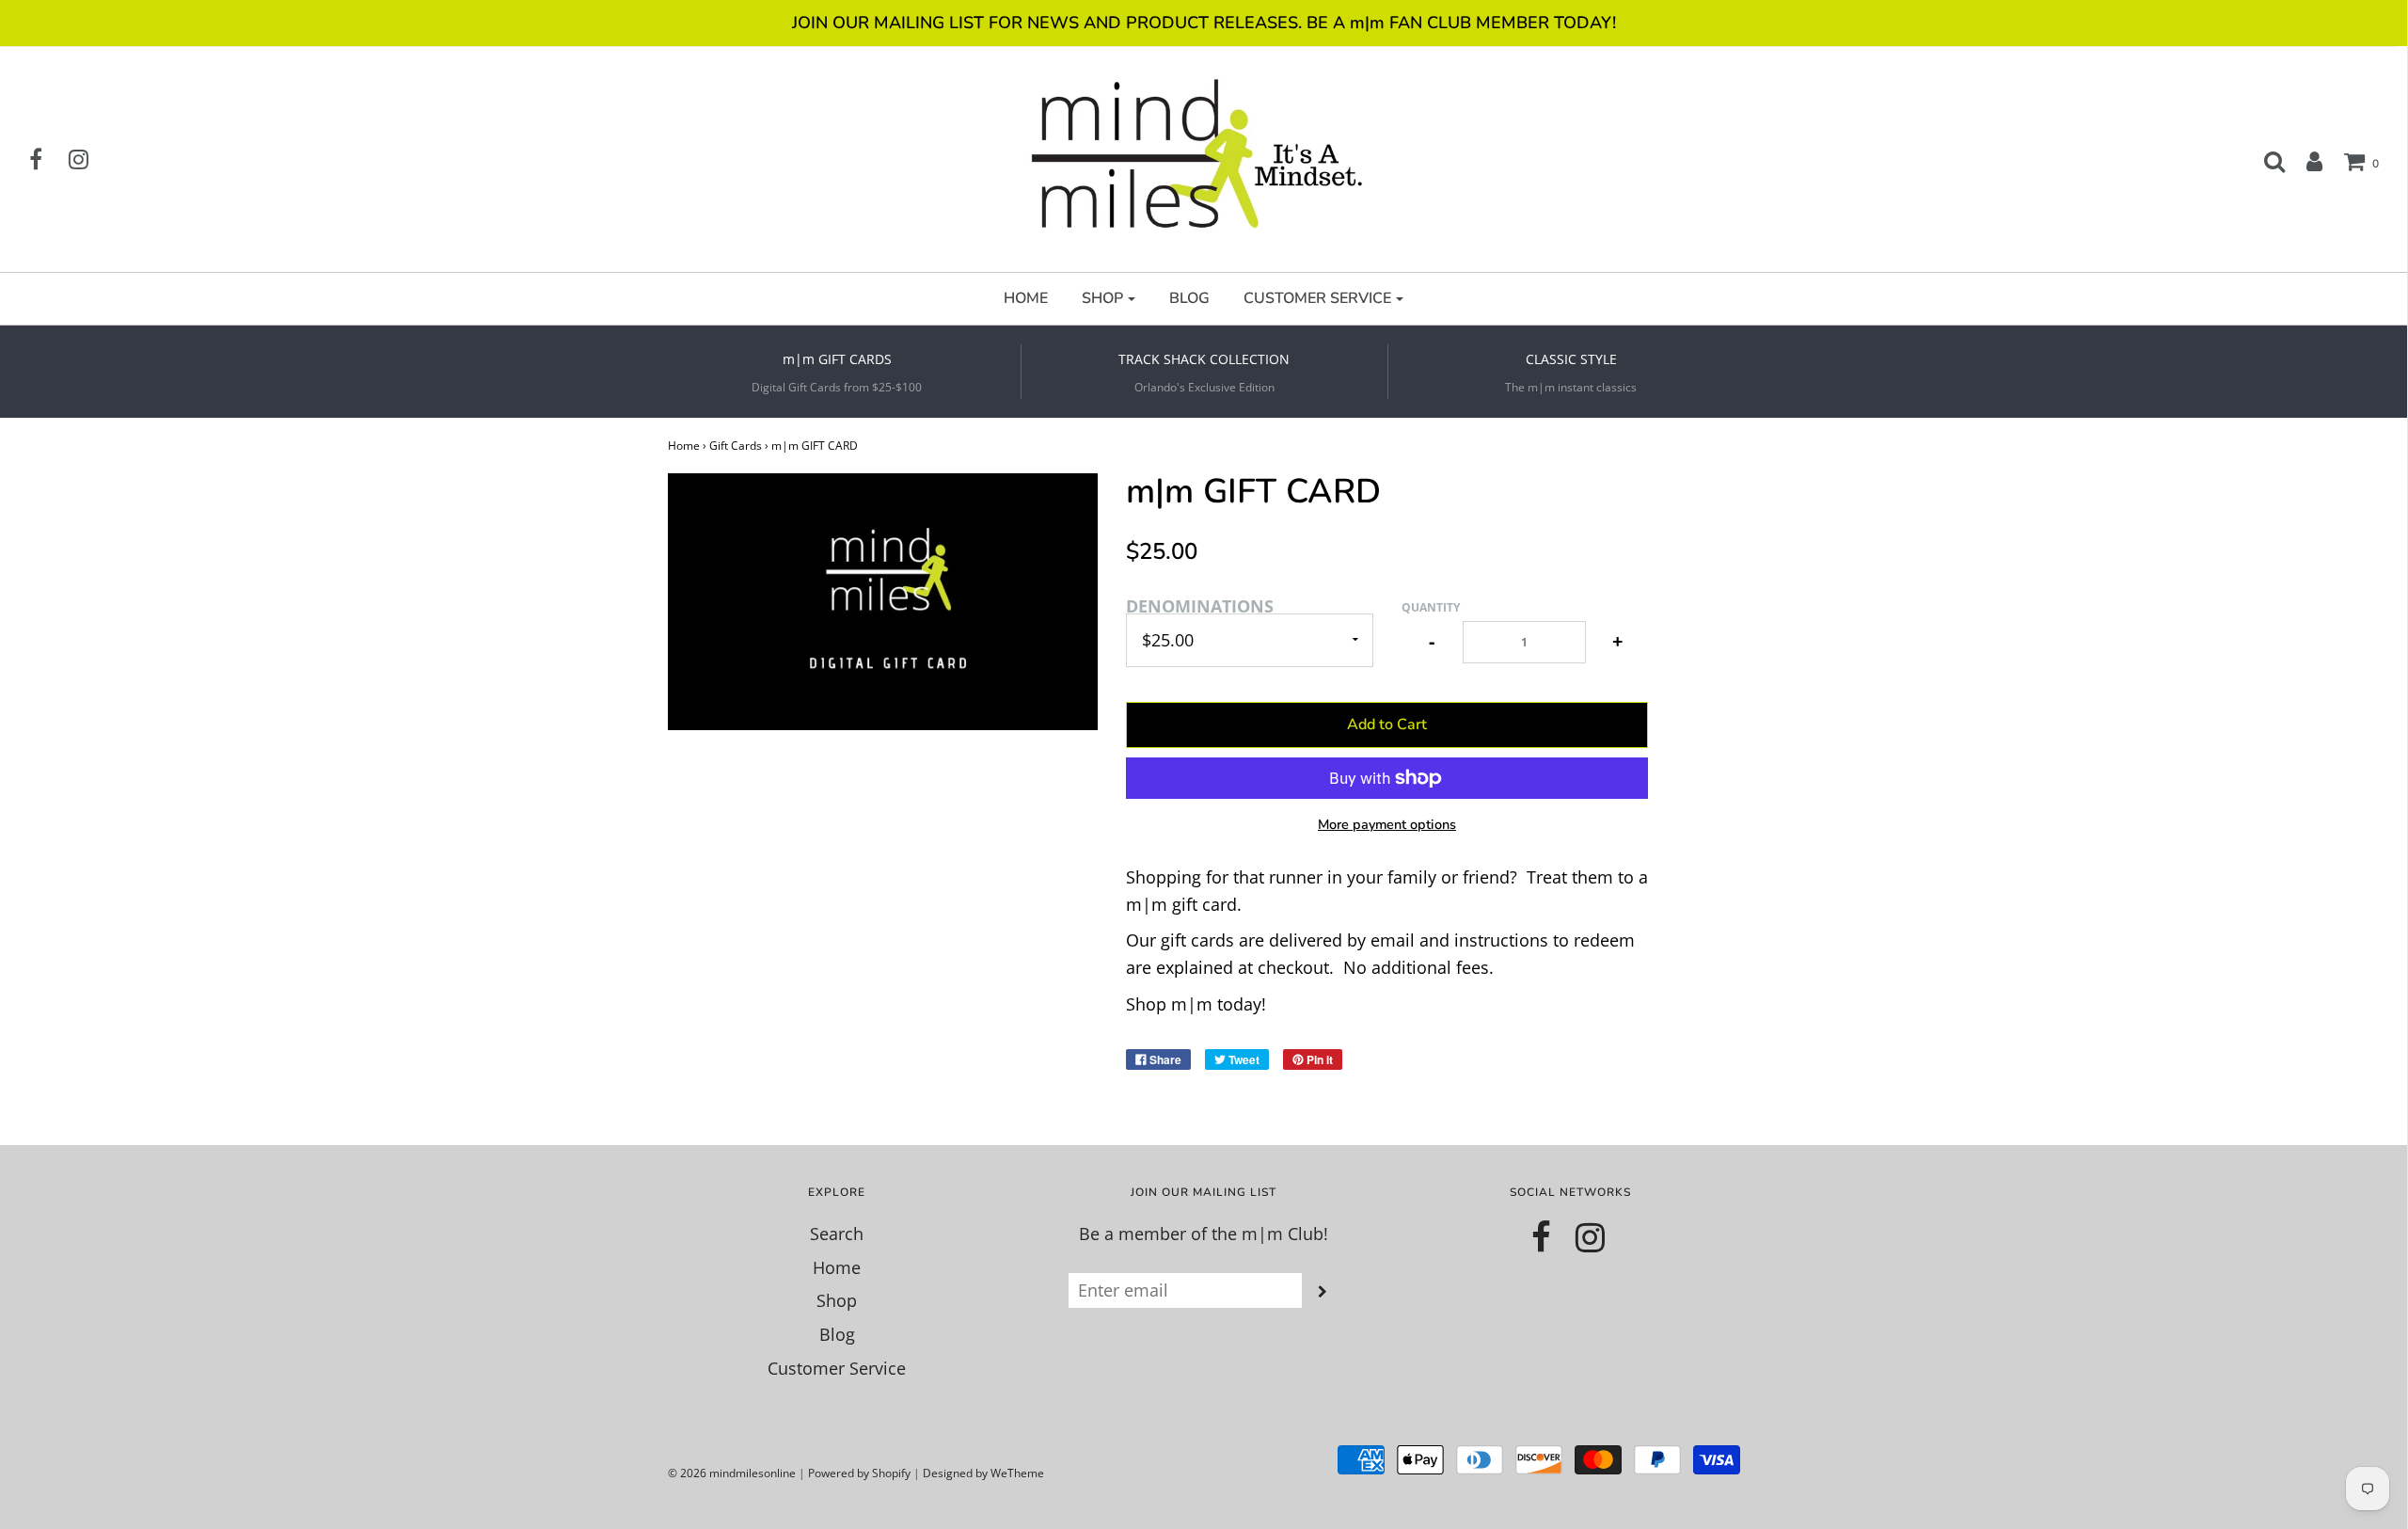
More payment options (1387, 824)
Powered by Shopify (859, 1473)
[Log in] (2305, 161)
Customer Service (837, 1368)
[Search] (2265, 161)
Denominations (1200, 606)
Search (837, 1234)
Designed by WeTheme (983, 1473)
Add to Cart (1387, 725)
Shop (837, 1300)
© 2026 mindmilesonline (732, 1473)
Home (684, 446)
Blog (837, 1334)
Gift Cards (736, 446)
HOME (1026, 298)
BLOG (1189, 298)
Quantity (1431, 607)
